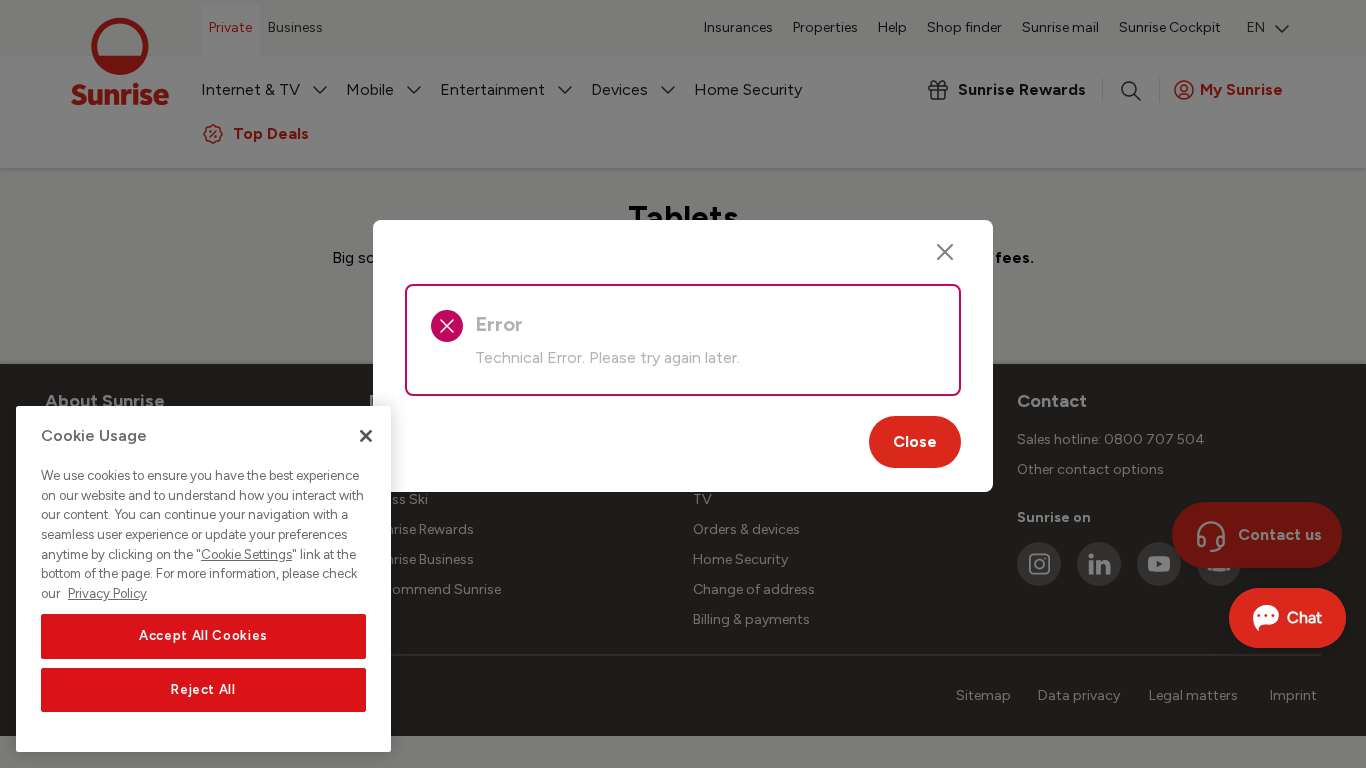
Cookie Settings (246, 554)
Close (915, 441)
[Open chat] (1287, 618)
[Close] (945, 252)
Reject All (203, 689)
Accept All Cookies (203, 635)
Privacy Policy (107, 593)
